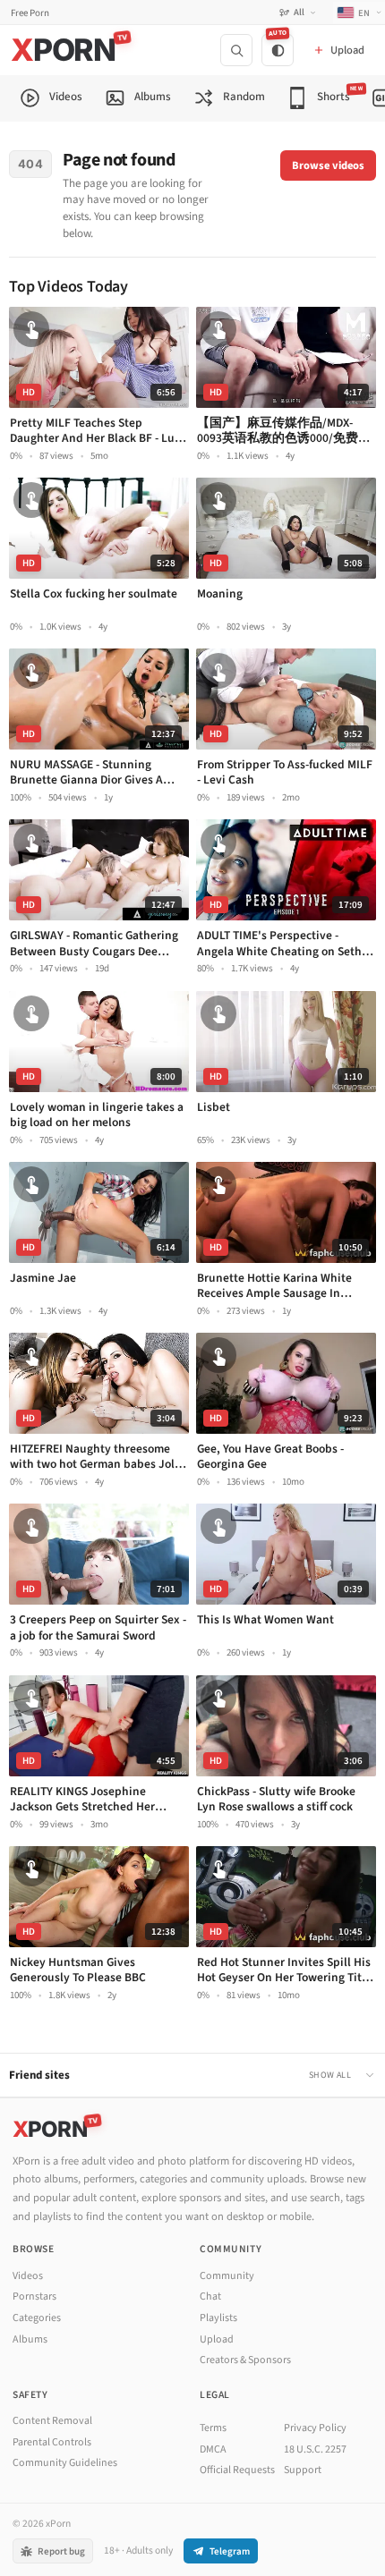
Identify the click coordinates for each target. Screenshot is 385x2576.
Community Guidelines (65, 2463)
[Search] (236, 50)
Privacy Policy (315, 2428)
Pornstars (34, 2296)
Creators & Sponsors (245, 2360)
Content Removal (52, 2421)
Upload (217, 2339)
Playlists (218, 2318)
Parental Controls (52, 2442)
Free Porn (30, 13)
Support (303, 2470)
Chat (210, 2296)
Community (227, 2276)
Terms (213, 2428)
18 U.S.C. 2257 (315, 2449)
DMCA (213, 2449)
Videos (28, 2276)
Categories (37, 2318)
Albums (30, 2339)
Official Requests (237, 2470)
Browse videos (328, 165)
